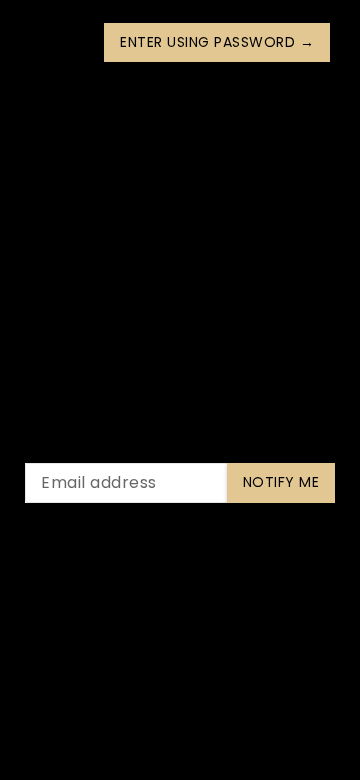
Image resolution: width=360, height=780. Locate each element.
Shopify (269, 668)
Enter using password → (217, 42)
